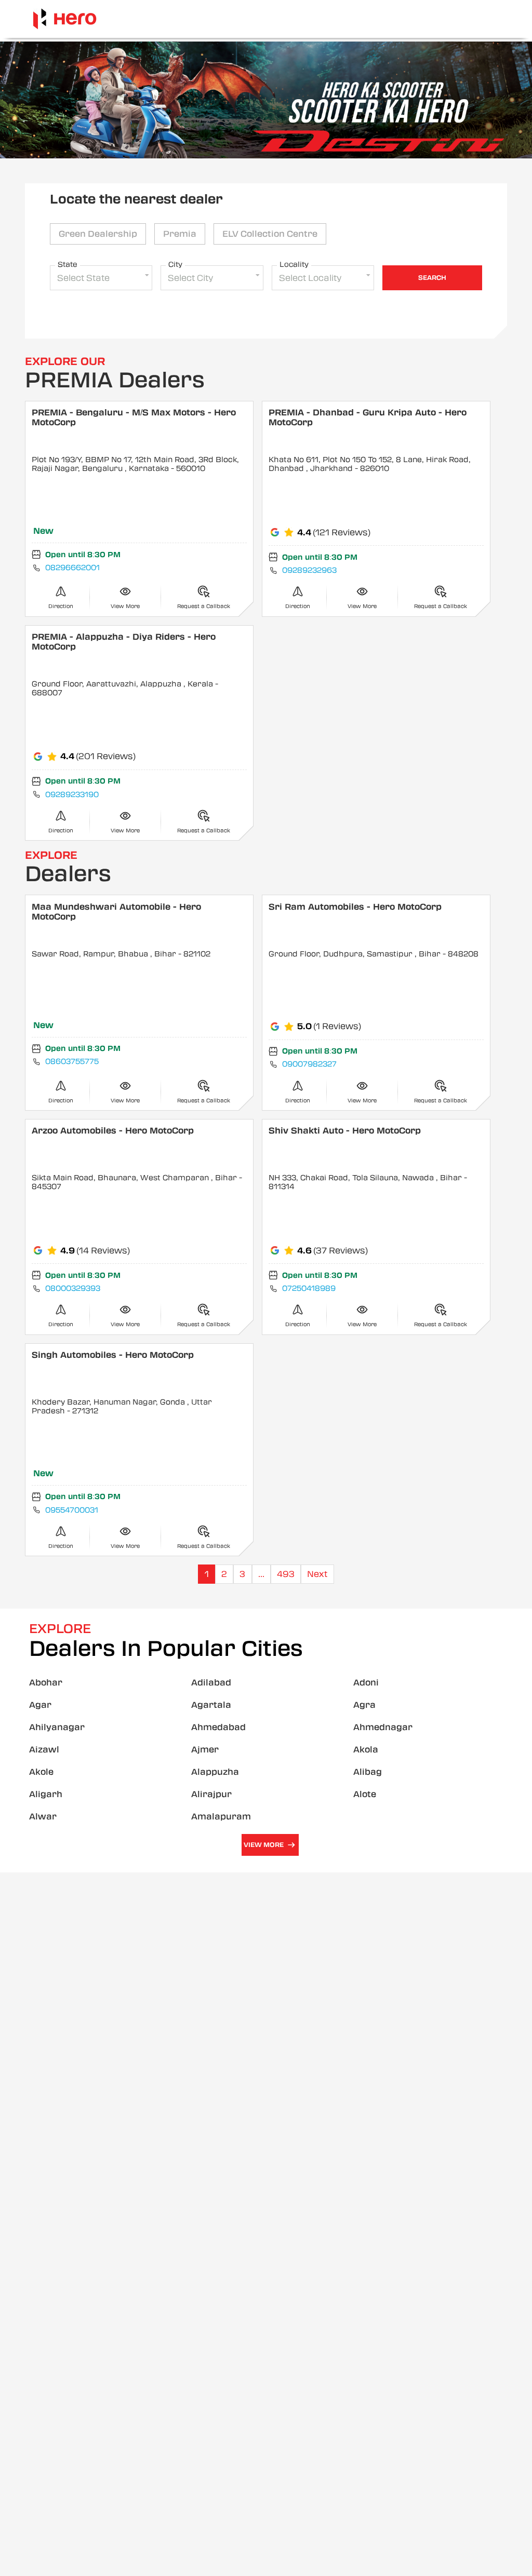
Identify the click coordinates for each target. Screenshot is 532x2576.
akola (366, 1750)
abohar (46, 1683)
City (175, 264)
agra (364, 1705)
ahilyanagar (57, 1727)
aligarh (46, 1794)
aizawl (44, 1750)
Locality (294, 264)
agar (40, 1705)
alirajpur (211, 1794)
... (261, 1574)
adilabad (211, 1683)
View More (264, 1845)
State (68, 264)
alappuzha (215, 1772)
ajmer (205, 1750)
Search (432, 278)
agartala (211, 1705)
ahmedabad (218, 1727)
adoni (366, 1683)
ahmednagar (383, 1727)
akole (41, 1772)
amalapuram (221, 1817)
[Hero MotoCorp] (65, 19)
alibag (368, 1772)
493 (286, 1574)
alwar (43, 1817)
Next (317, 1574)
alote (365, 1794)
